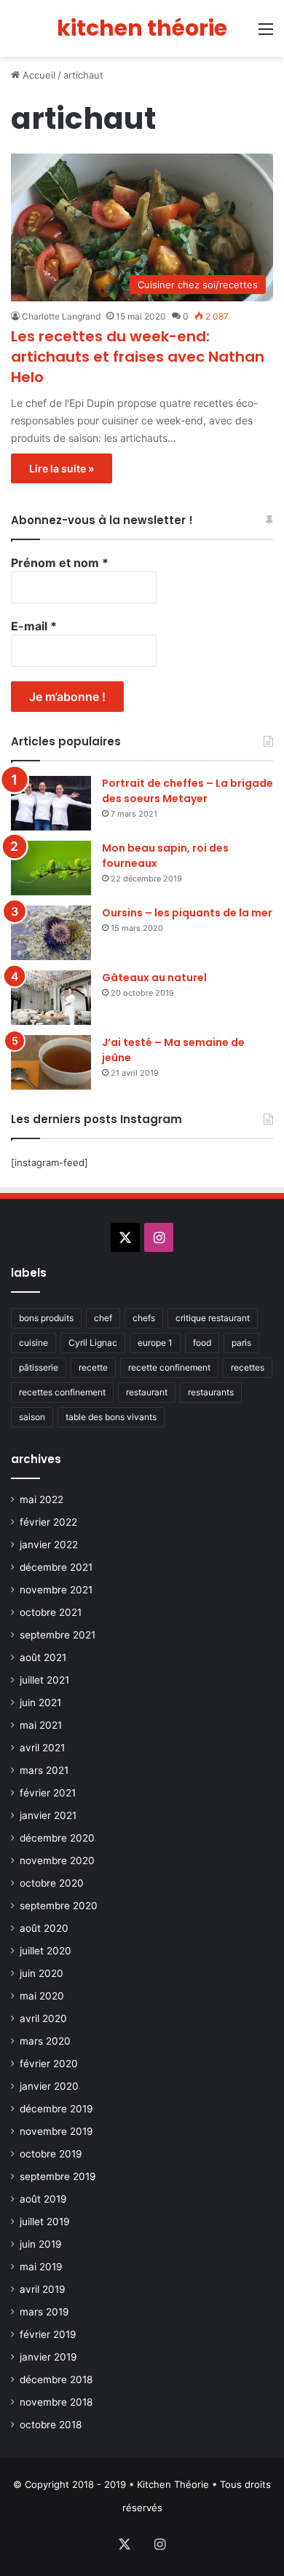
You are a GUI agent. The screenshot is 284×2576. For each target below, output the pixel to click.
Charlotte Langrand (61, 316)
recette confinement (169, 1367)
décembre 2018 (56, 2379)
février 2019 (48, 2334)
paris (241, 1343)
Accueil (38, 75)
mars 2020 (45, 2041)
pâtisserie (39, 1367)
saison (32, 1417)
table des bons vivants (111, 1417)
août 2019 (43, 2199)
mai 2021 (41, 1725)
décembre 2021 (56, 1567)
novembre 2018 (56, 2402)
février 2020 (49, 2064)
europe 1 (155, 1343)
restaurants (211, 1392)
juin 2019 (41, 2244)
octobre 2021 (51, 1612)
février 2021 (48, 1793)
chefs (144, 1318)
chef (103, 1318)
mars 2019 (44, 2312)
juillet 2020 (46, 1951)
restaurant (147, 1392)
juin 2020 (42, 1973)
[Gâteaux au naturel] (51, 998)
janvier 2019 (48, 2357)
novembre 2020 (57, 1860)
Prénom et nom (60, 563)
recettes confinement (62, 1392)
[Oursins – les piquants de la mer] (51, 933)
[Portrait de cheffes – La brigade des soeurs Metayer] (51, 803)
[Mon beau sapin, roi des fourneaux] (51, 868)
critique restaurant (213, 1318)
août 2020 (44, 1928)
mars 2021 (44, 1770)
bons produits (46, 1318)
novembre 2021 (56, 1590)
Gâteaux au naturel (154, 978)
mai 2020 (42, 1996)
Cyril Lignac (93, 1343)
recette (93, 1367)
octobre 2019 (51, 2154)
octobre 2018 (51, 2425)
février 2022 (48, 1522)
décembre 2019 (56, 2109)
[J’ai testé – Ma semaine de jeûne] (51, 1062)
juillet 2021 (44, 1680)
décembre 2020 (57, 1838)
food (202, 1343)
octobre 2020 (52, 1883)
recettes (248, 1367)
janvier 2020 (49, 2086)
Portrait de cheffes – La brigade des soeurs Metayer (188, 791)
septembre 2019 (58, 2176)
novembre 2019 (56, 2131)
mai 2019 (41, 2267)
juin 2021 (40, 1703)
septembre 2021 (58, 1635)
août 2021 (43, 1657)
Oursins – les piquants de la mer (187, 913)
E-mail (34, 626)
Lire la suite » (62, 468)
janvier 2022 (49, 1545)
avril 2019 (43, 2289)
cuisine (33, 1343)
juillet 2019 (45, 2222)
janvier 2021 (48, 1815)
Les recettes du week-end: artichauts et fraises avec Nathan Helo (138, 357)
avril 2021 (42, 1748)
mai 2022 (42, 1499)
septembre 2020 (59, 1906)
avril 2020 (43, 2018)
